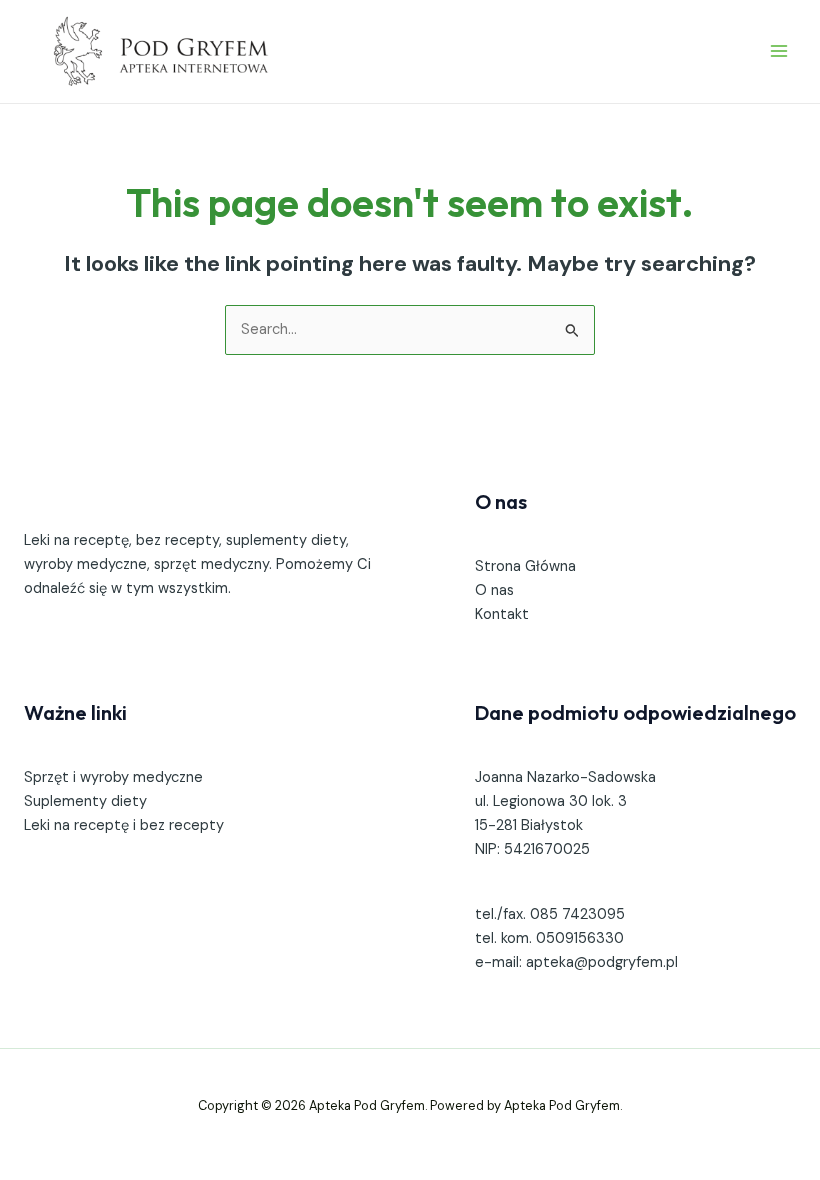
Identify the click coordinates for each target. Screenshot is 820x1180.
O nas (494, 590)
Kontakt (502, 614)
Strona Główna (525, 566)
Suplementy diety (85, 801)
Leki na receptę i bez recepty (124, 825)
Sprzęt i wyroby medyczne (113, 777)
